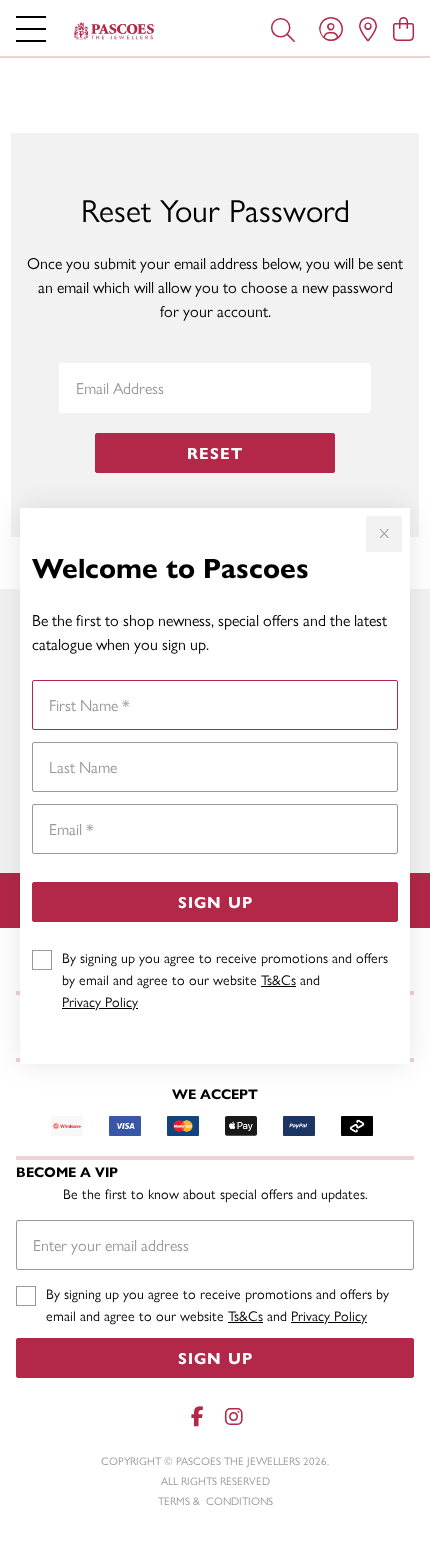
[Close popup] (384, 534)
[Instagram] (233, 1416)
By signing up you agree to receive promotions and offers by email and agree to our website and (225, 979)
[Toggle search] (283, 28)
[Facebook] (197, 1416)
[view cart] (403, 28)
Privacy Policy (100, 1001)
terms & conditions (215, 1500)
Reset (215, 452)
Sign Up (215, 901)
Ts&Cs (278, 979)
